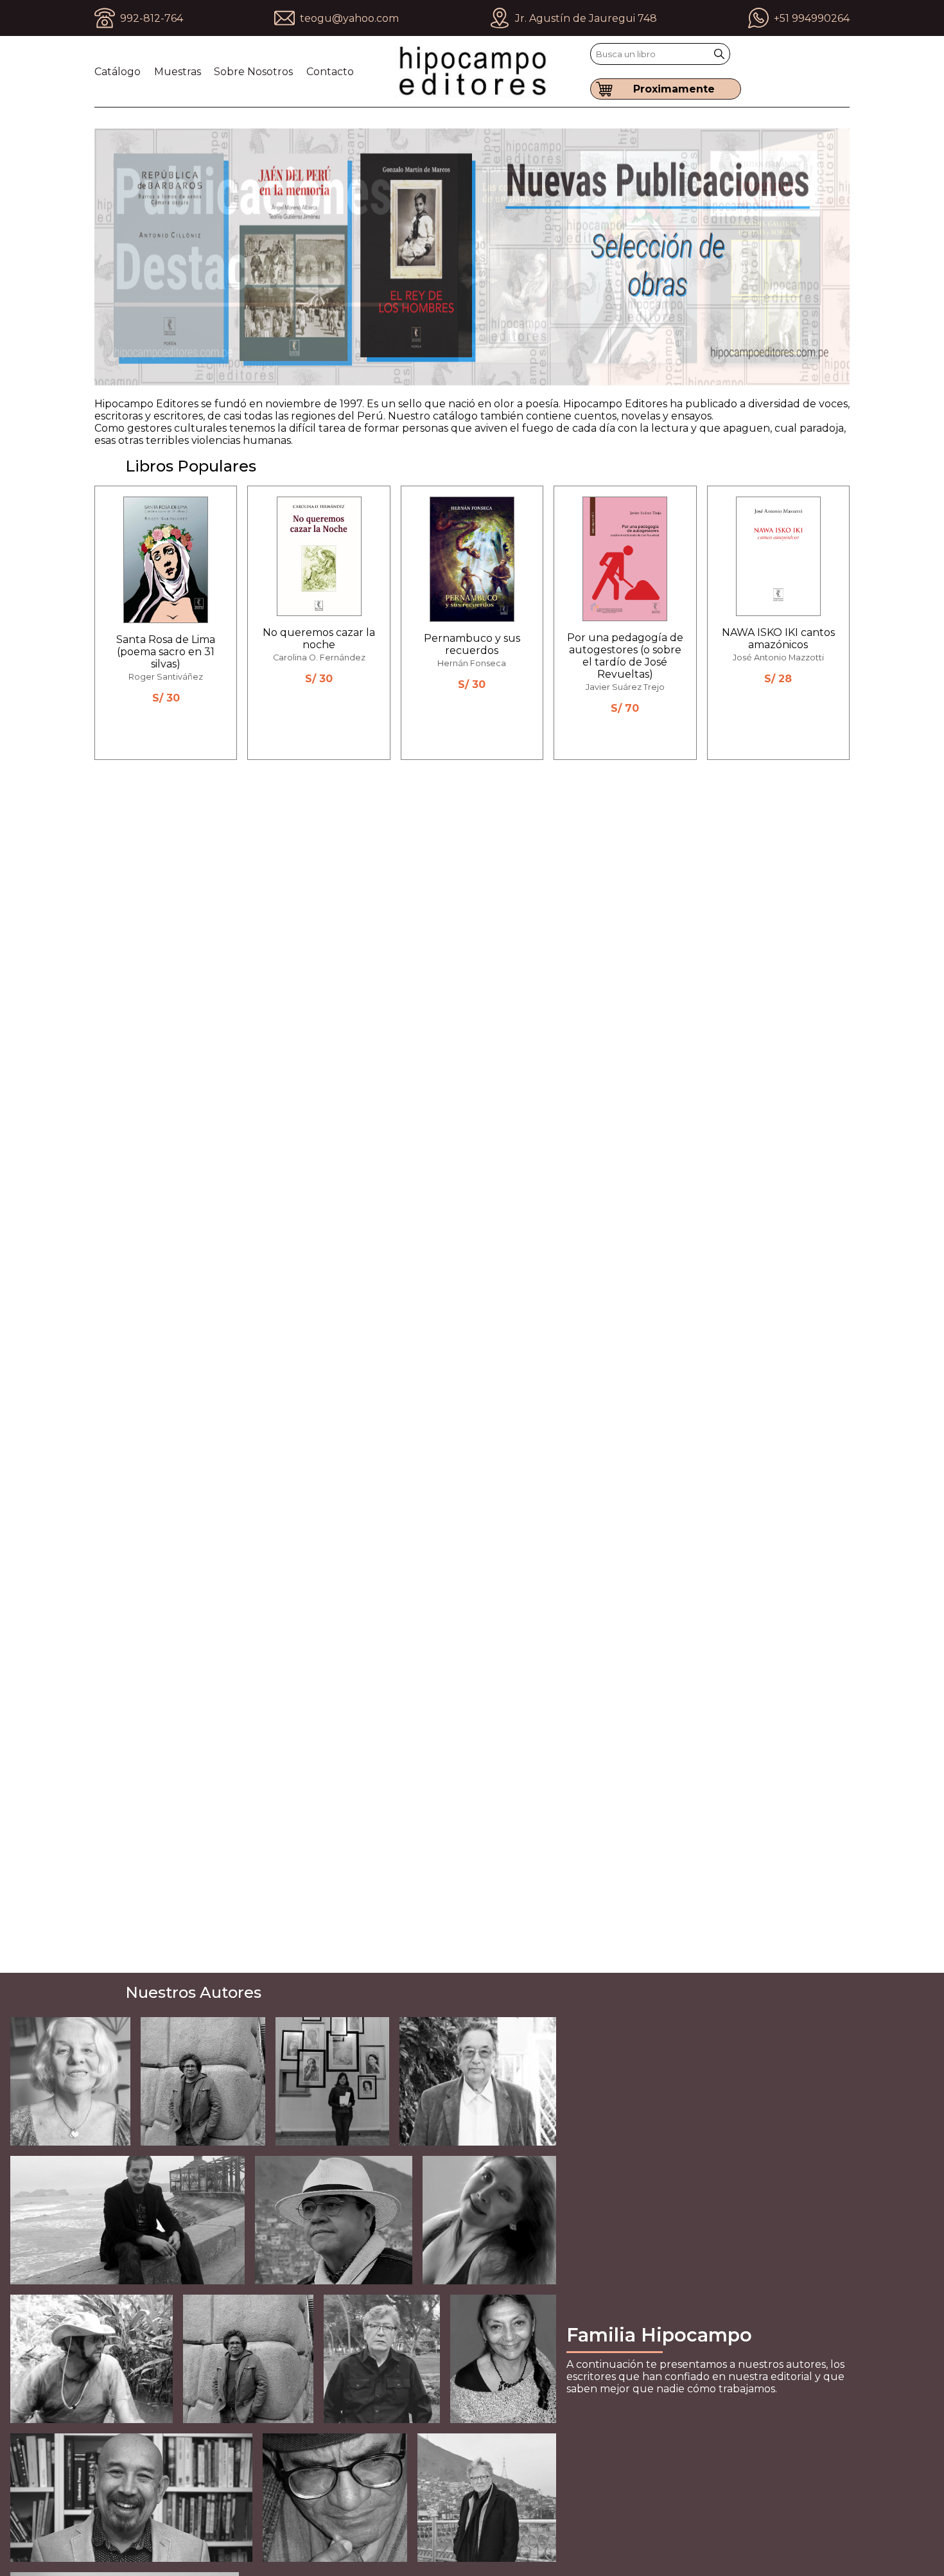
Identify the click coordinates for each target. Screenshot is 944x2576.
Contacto (330, 72)
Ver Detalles (174, 726)
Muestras (178, 72)
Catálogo (118, 72)
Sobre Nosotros (253, 72)
